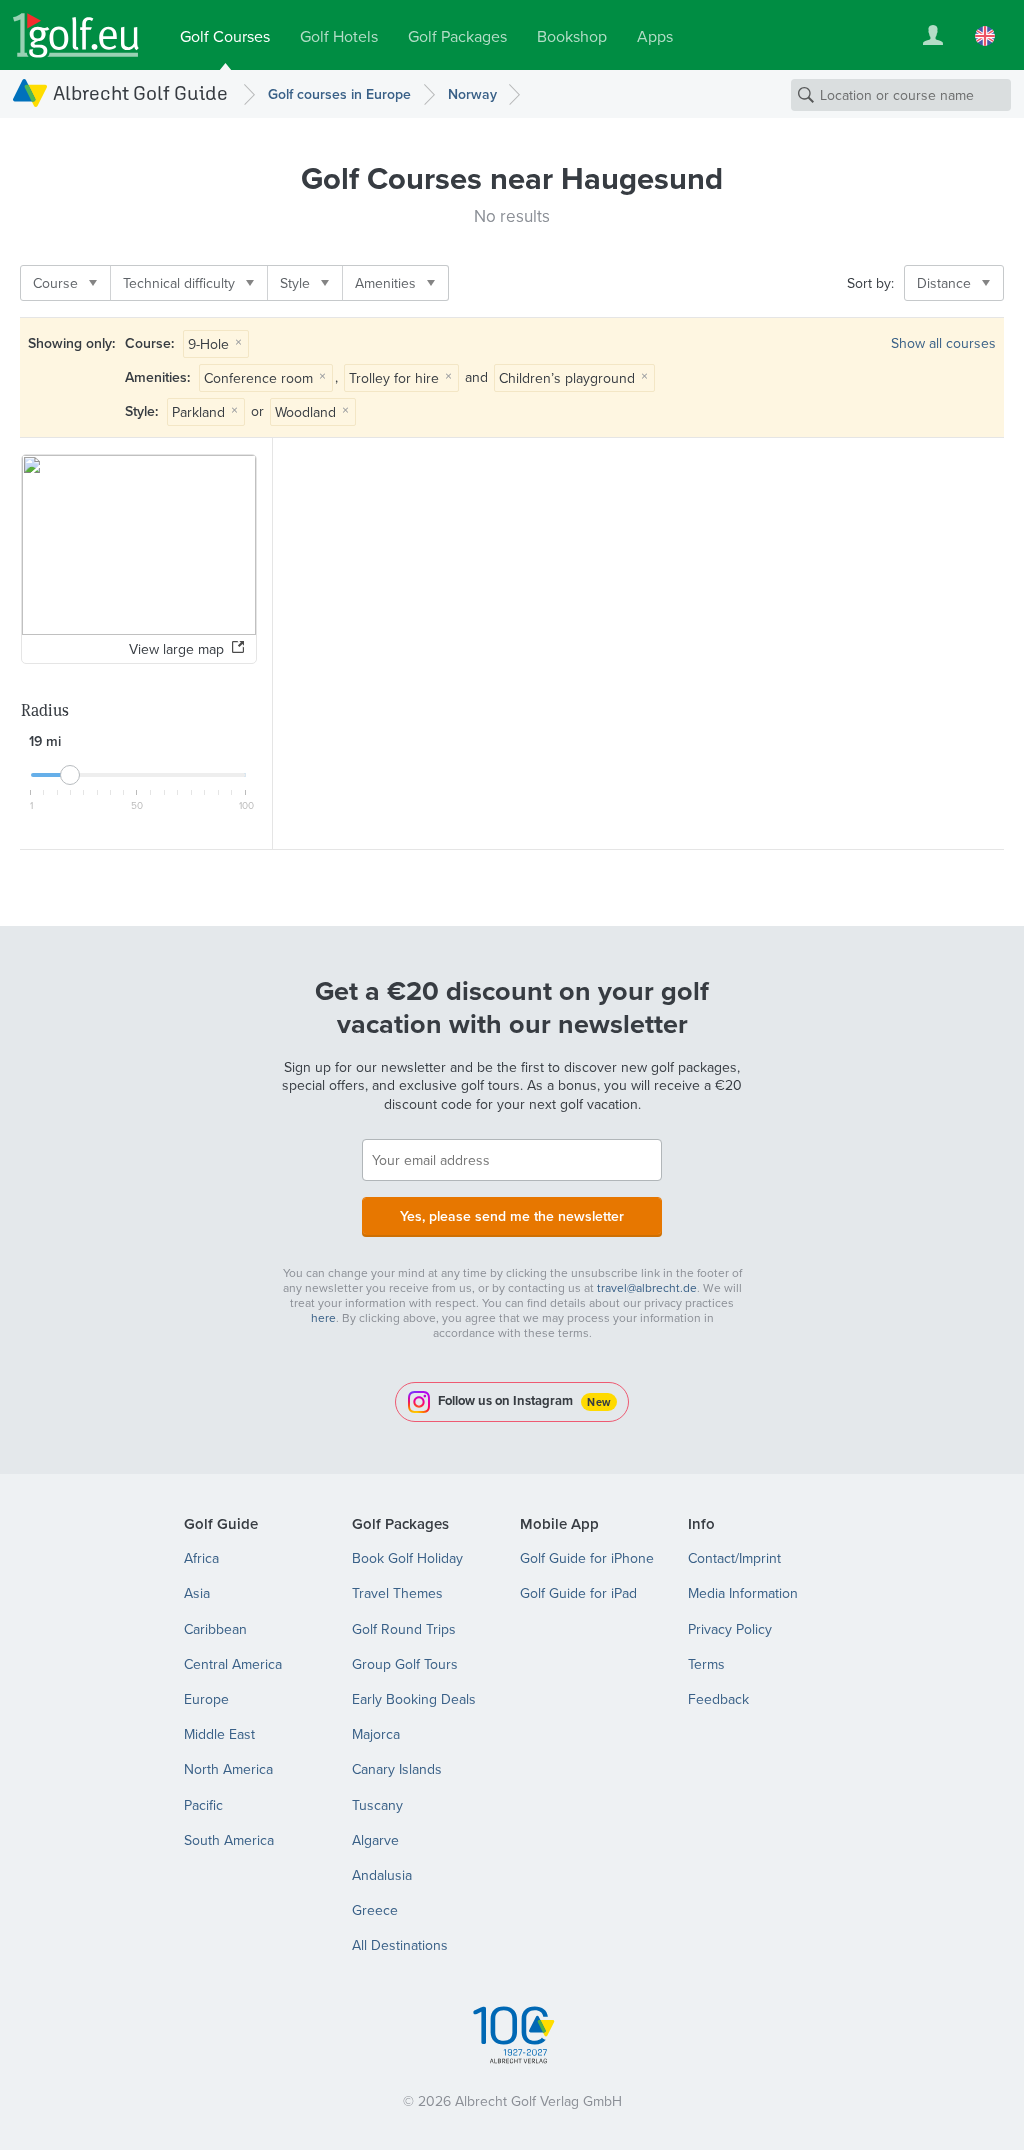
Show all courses (943, 343)
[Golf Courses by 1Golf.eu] (76, 35)
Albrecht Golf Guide (140, 92)
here (323, 1317)
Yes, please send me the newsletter (512, 1216)
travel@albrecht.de (647, 1287)
